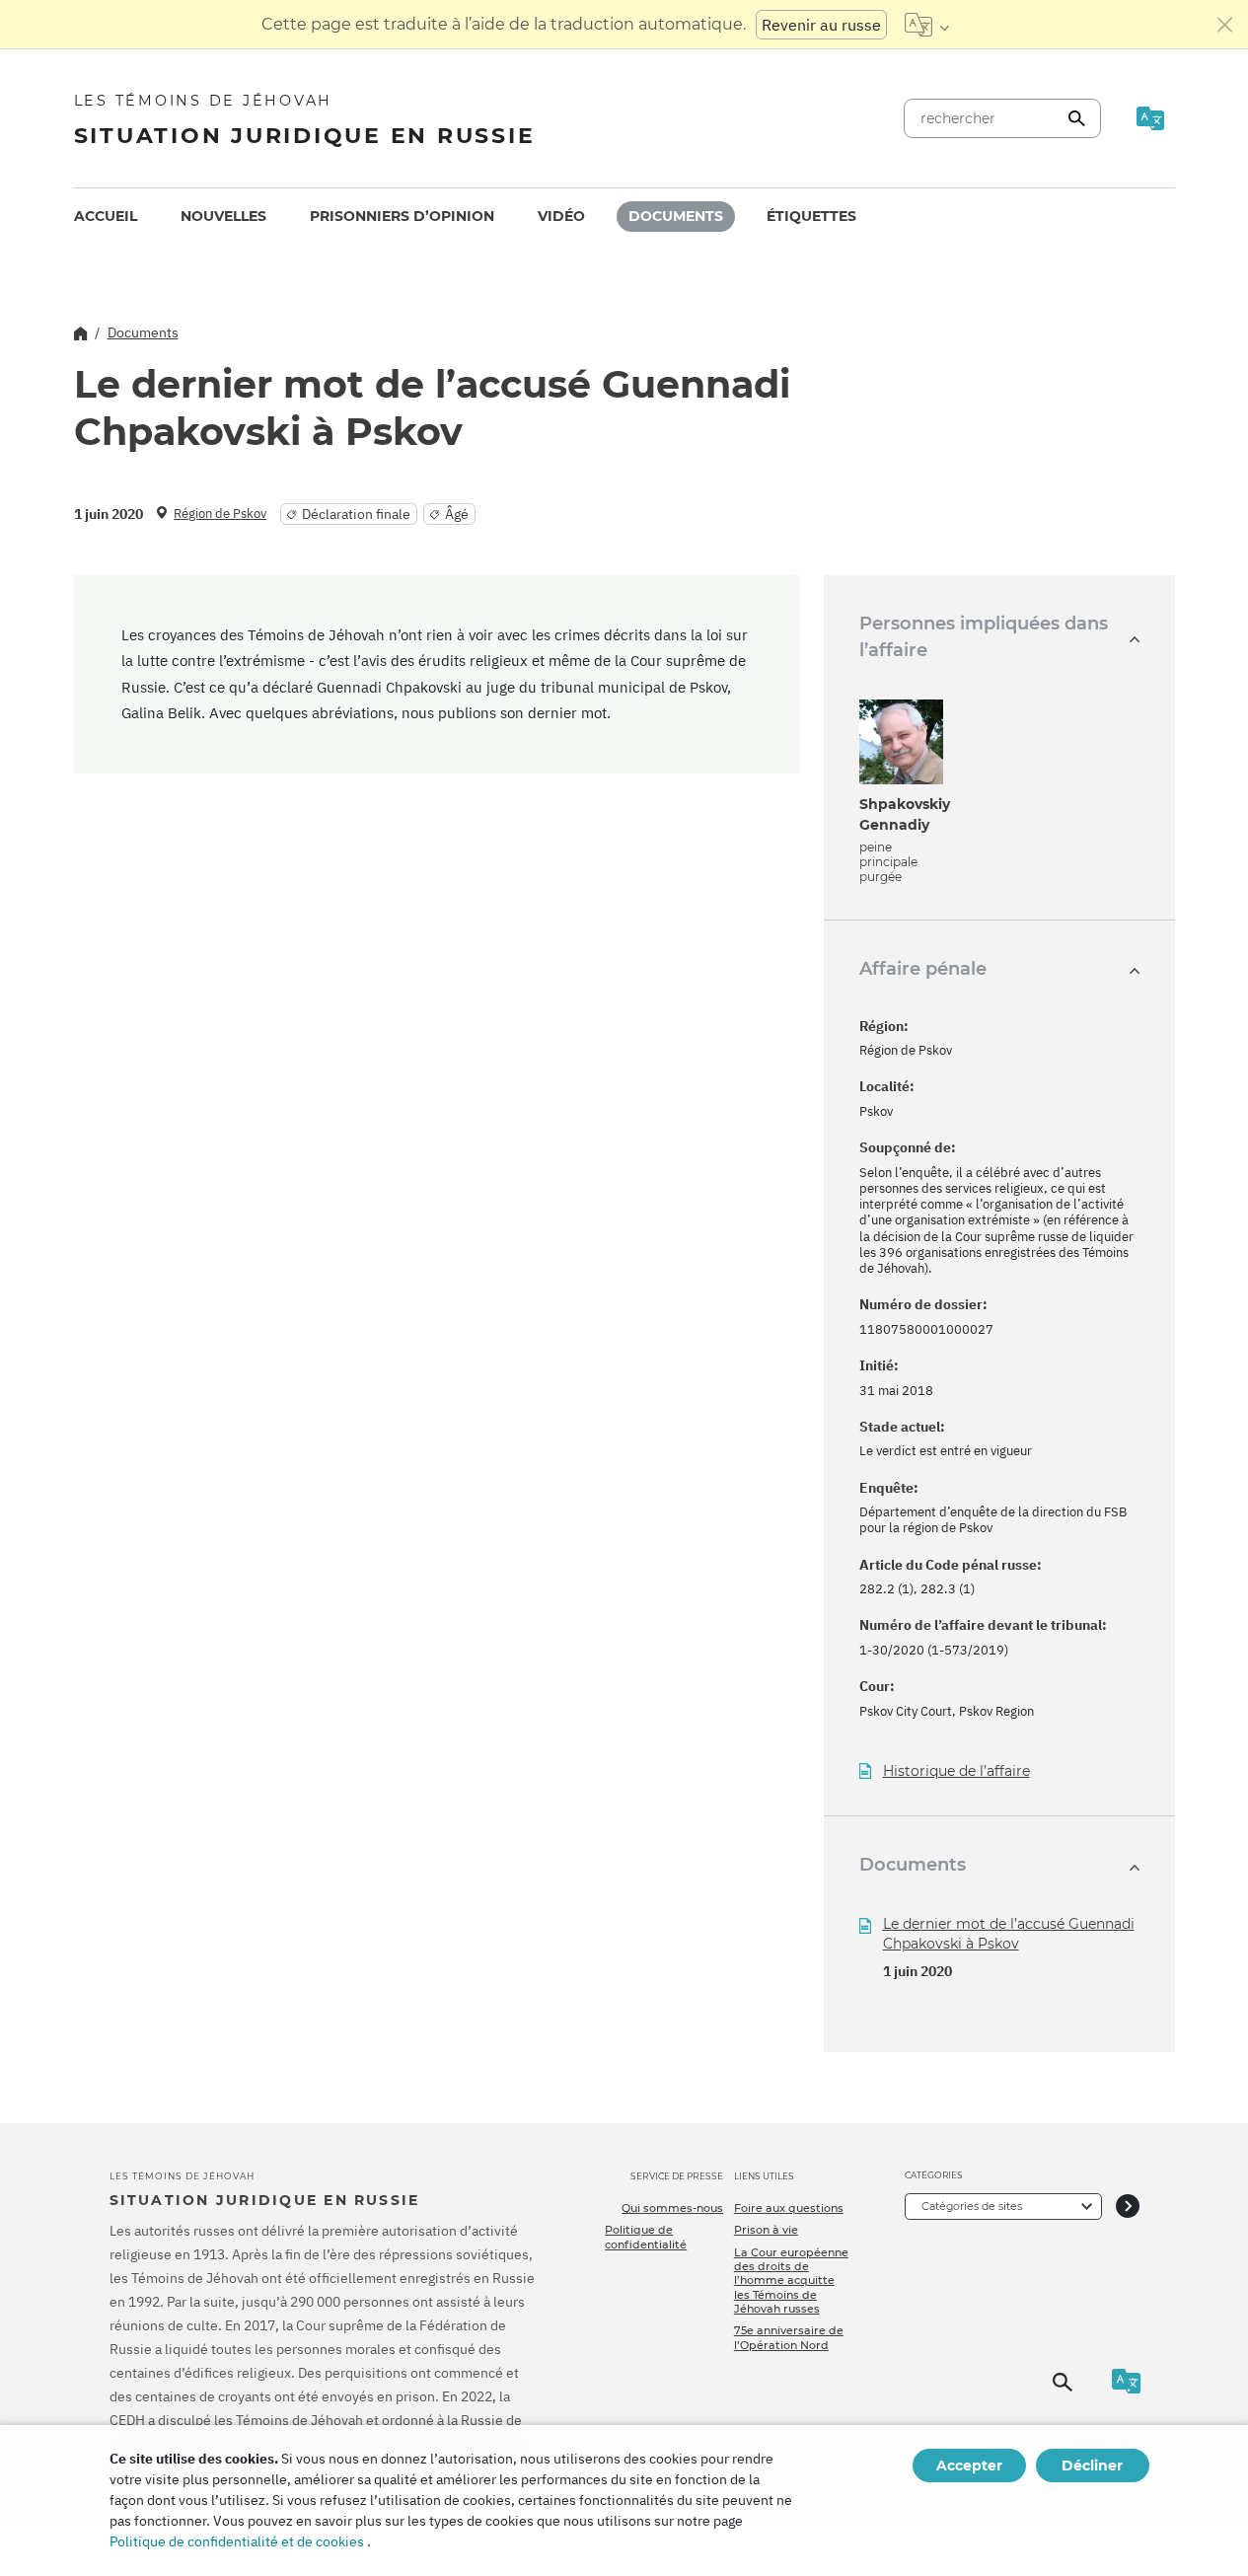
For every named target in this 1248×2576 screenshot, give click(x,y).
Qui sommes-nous (672, 2208)
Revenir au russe (821, 25)
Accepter (969, 2466)
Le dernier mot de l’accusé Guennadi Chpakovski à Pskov (1009, 1934)
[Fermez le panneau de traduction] (1225, 25)
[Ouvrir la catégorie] (1128, 2207)
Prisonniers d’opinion (402, 216)
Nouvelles (223, 216)
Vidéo (561, 216)
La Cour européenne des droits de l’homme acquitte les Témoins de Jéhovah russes (791, 2281)
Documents (676, 216)
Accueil (106, 216)
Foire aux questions (789, 2208)
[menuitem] (106, 217)
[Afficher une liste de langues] (927, 25)
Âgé (457, 514)
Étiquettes (811, 216)
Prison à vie (766, 2230)
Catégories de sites (972, 2206)
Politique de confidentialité (646, 2237)
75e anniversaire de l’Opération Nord (789, 2337)
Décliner (1092, 2466)
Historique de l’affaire (956, 1771)
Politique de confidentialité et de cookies (237, 2541)
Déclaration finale (356, 514)
